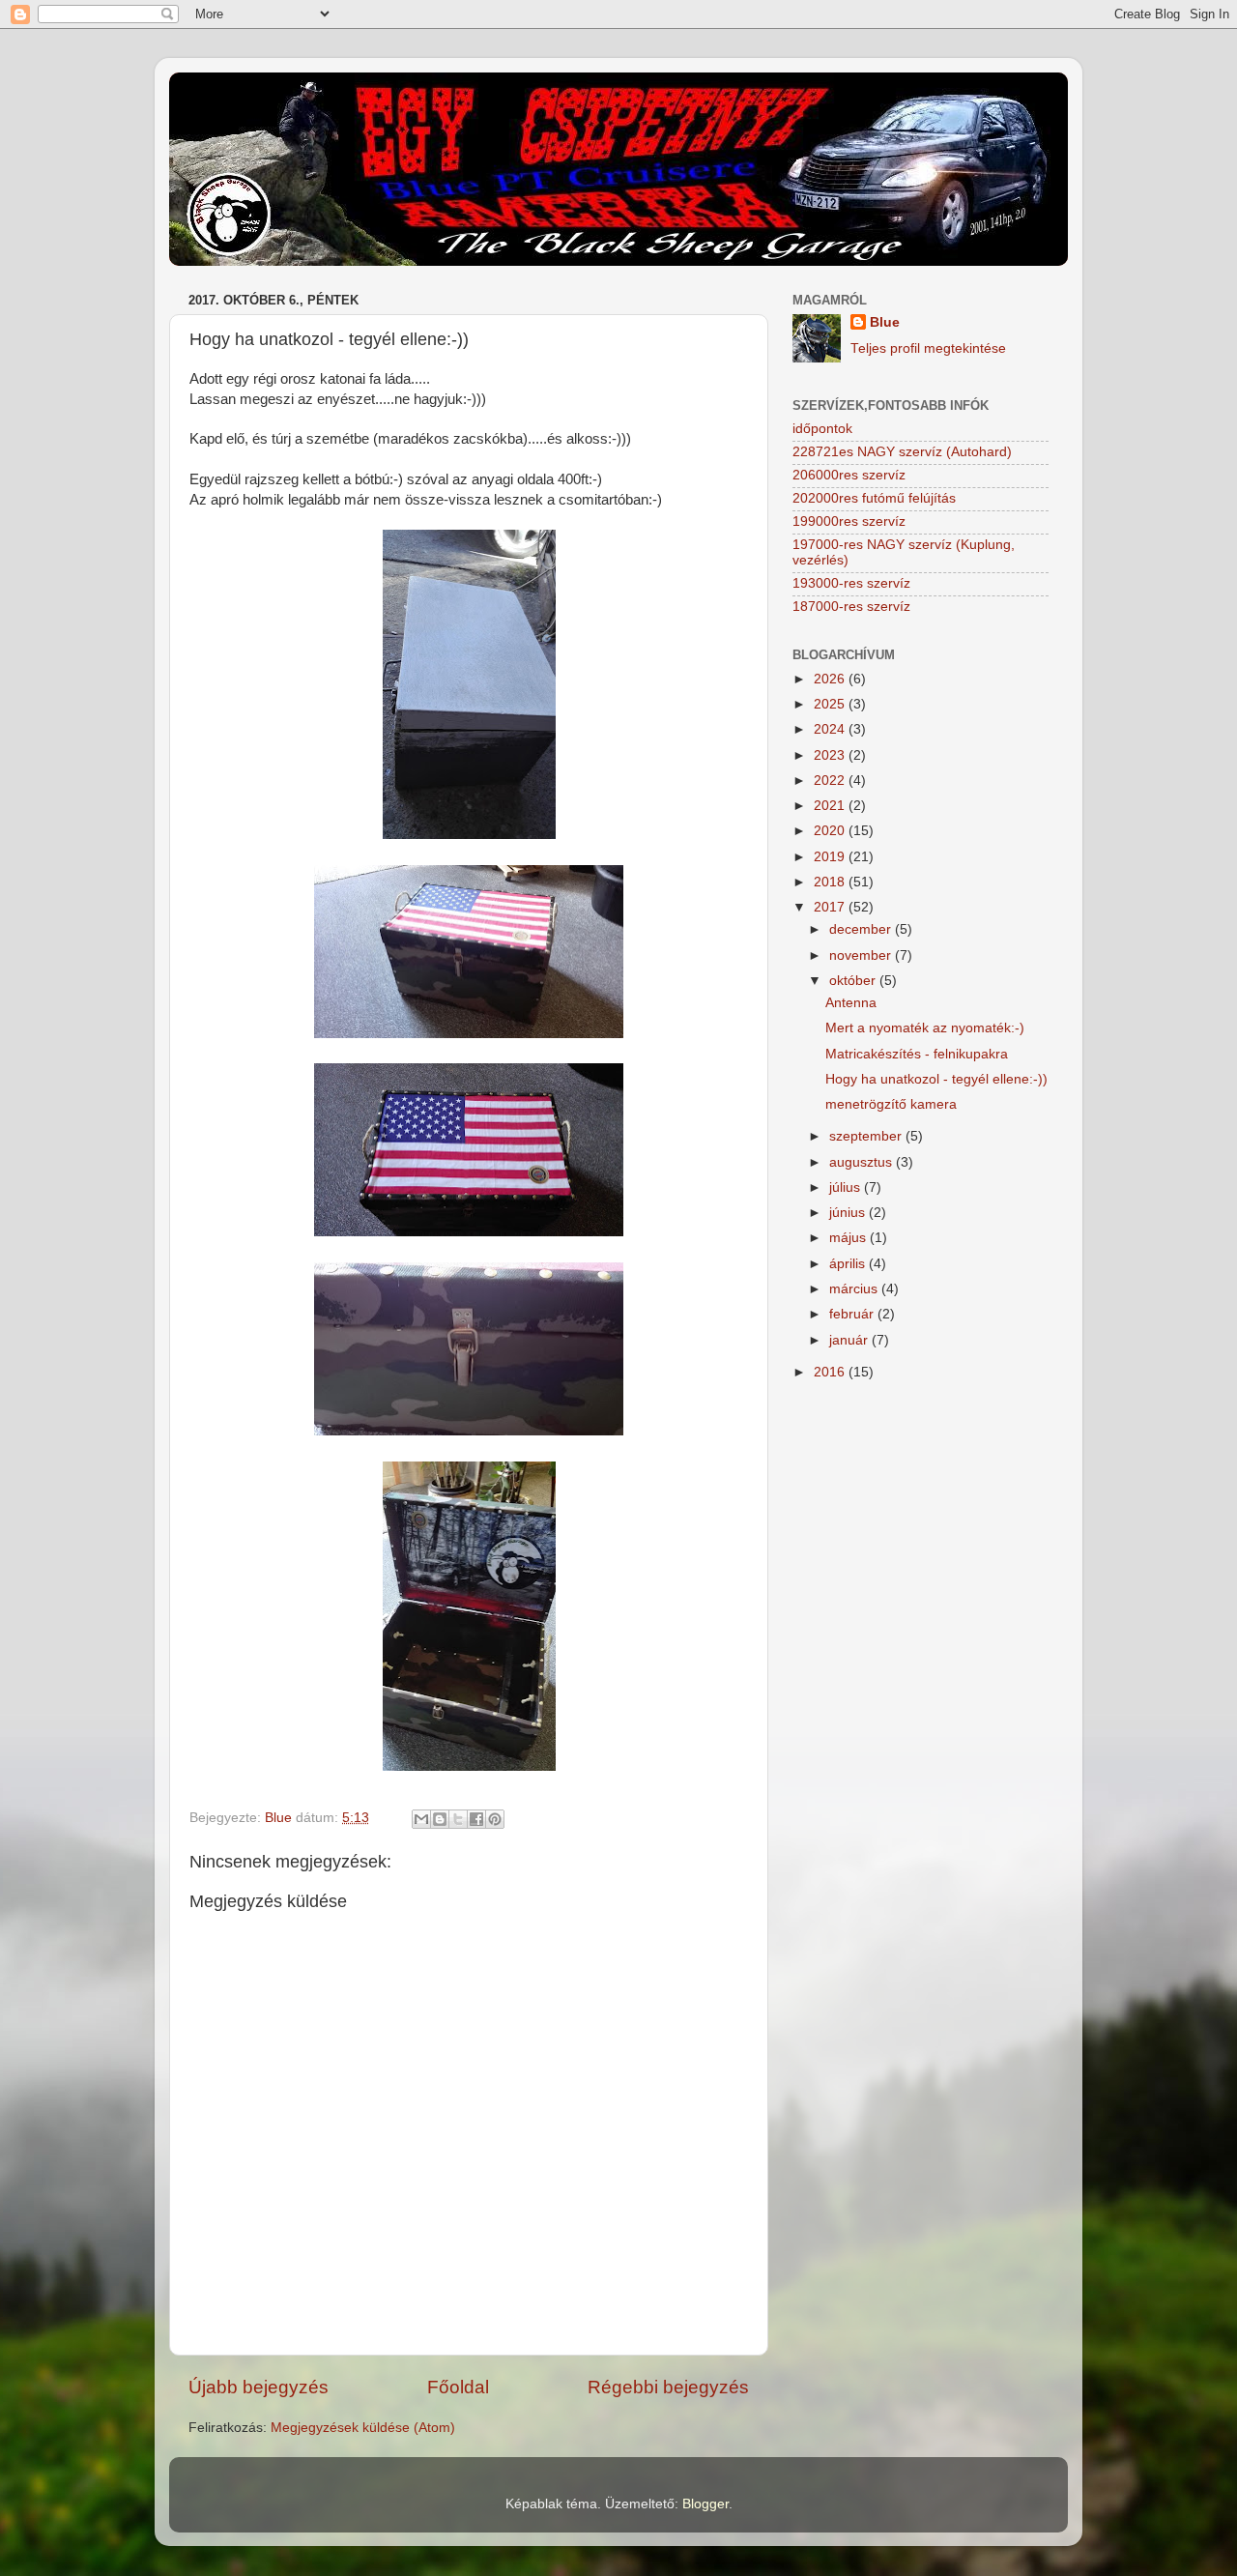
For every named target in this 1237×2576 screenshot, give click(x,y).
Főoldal (458, 2387)
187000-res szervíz (851, 607)
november (862, 955)
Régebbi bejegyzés (668, 2387)
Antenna (851, 1003)
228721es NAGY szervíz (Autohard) (902, 452)
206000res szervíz (849, 475)
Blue (885, 322)
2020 (831, 831)
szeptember (867, 1136)
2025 (831, 704)
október (854, 981)
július (847, 1187)
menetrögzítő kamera (891, 1104)
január (850, 1340)
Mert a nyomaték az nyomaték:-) (925, 1028)
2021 (831, 806)
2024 (831, 729)
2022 (831, 781)
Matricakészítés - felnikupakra (917, 1054)
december (862, 929)
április (849, 1264)
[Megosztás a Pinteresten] (495, 1819)
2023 (831, 755)
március (855, 1289)
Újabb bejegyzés (259, 2387)
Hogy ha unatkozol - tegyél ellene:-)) (936, 1079)
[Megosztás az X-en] (458, 1819)
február (853, 1314)
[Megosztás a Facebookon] (476, 1819)
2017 (831, 907)
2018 (831, 882)
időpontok (822, 429)
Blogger (705, 2504)
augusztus (863, 1162)
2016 (831, 1372)
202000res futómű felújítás (874, 498)
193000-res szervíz (851, 583)
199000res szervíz (849, 521)
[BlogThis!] (440, 1819)
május (849, 1238)
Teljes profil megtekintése (928, 348)
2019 (831, 857)
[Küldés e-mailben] (421, 1819)
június (849, 1213)
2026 (831, 679)
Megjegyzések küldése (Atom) (363, 2428)
